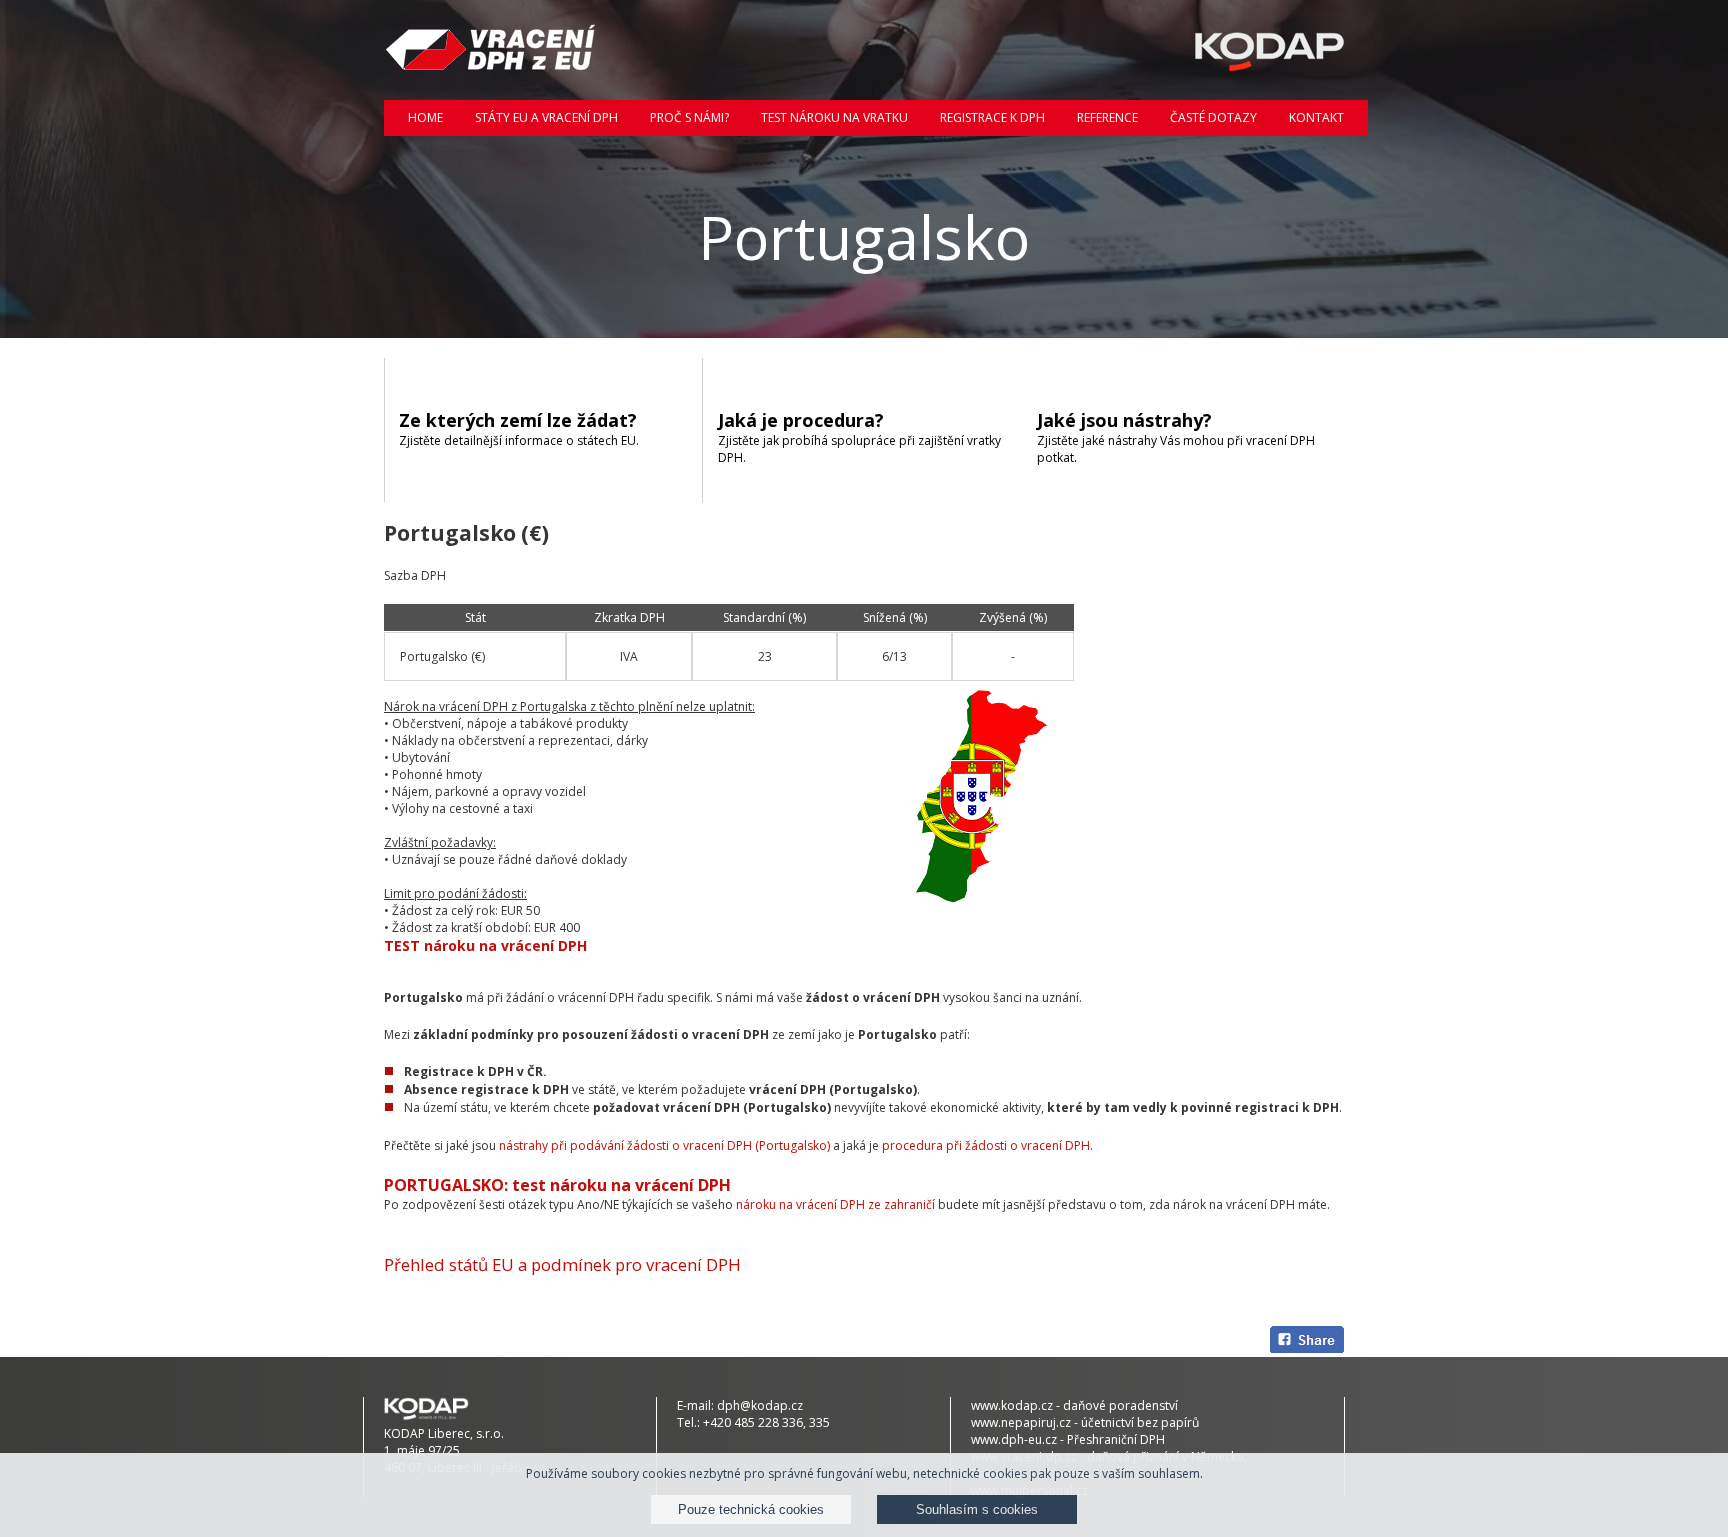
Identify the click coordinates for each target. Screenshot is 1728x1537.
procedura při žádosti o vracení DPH (986, 1145)
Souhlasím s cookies (977, 1509)
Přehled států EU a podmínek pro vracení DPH (562, 1264)
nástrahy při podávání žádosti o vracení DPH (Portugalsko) (664, 1145)
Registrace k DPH (992, 117)
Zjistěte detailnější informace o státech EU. (519, 428)
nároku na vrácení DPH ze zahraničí (835, 1204)
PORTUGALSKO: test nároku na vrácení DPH (557, 1185)
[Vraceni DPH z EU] (491, 50)
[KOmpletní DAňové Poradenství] (1236, 50)
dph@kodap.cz (760, 1405)
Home (425, 117)
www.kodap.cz (1012, 1405)
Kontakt (1316, 117)
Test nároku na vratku (834, 117)
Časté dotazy (1213, 117)
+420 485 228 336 (753, 1422)
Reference (1107, 117)
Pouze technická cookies (751, 1509)
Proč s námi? (689, 117)
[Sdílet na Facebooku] (1307, 1341)
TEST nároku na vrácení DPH (485, 945)
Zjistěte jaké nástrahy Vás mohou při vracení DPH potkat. (1176, 437)
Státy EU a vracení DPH (546, 117)
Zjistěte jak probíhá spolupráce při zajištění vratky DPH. (859, 437)
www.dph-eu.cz (1014, 1439)
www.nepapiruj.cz (1021, 1422)
